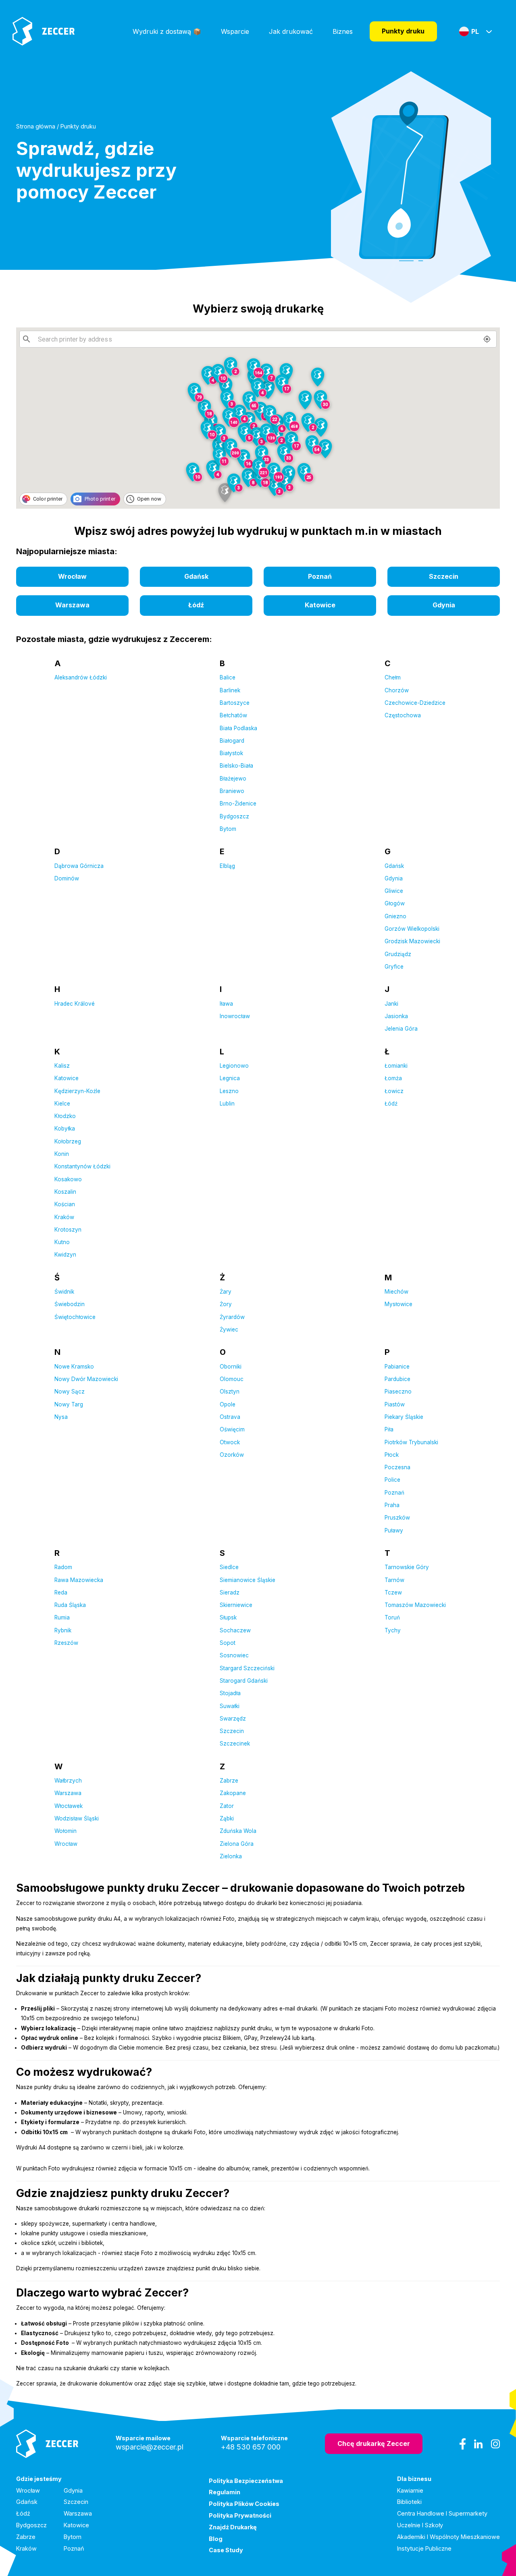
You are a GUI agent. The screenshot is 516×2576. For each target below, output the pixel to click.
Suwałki (230, 1706)
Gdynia (394, 878)
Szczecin (232, 1731)
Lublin (227, 1104)
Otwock (230, 1442)
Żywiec (229, 1329)
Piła (389, 1429)
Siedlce (229, 1567)
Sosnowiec (234, 1655)
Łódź (391, 1104)
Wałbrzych (68, 1781)
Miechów (396, 1292)
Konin (62, 1154)
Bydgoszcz (234, 816)
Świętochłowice (75, 1317)
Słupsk (228, 1617)
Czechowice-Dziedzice (415, 703)
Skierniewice (236, 1605)
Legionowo (234, 1066)
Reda (61, 1592)
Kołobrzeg (68, 1141)
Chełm (393, 677)
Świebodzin (70, 1304)
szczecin (444, 576)
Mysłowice (398, 1304)
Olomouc (232, 1379)
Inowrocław (235, 1016)
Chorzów (397, 690)
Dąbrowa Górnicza (79, 866)
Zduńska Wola (238, 1831)
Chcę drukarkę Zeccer (374, 2443)
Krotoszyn (68, 1230)
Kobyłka (65, 1129)
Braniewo (232, 791)
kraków (26, 2548)
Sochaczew (235, 1630)
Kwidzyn (65, 1255)
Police (392, 1480)
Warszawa (68, 1793)
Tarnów (394, 1580)
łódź (196, 605)
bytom (73, 2537)
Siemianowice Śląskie (248, 1580)
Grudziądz (398, 954)
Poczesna (397, 1467)
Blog (216, 2539)
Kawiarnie (410, 2490)
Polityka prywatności (240, 2515)
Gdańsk (394, 866)
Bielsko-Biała (236, 766)
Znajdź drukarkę (233, 2527)
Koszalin (65, 1192)
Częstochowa (403, 715)
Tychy (393, 1630)
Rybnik (63, 1630)
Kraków (64, 1217)
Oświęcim (232, 1429)
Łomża (393, 1078)
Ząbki (227, 1818)
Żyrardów (232, 1317)
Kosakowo (68, 1179)
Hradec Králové (75, 1004)
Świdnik (64, 1292)
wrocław (72, 576)
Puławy (394, 1530)
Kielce (62, 1104)
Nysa (61, 1417)
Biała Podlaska (238, 728)
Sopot (228, 1643)
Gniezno (395, 916)
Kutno (62, 1242)
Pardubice (397, 1379)
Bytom (228, 829)
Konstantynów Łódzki (82, 1166)
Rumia (62, 1617)
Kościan (65, 1204)
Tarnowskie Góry (407, 1567)
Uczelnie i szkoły (420, 2525)
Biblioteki (409, 2502)
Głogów (395, 903)
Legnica (230, 1078)
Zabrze (229, 1781)
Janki (391, 1004)
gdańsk (196, 576)
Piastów (395, 1404)
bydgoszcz (31, 2525)
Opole (228, 1404)
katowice (320, 605)
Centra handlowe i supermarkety (442, 2513)
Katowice (67, 1078)
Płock (392, 1455)
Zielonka (231, 1856)
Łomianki (396, 1066)
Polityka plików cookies (244, 2504)
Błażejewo (233, 779)
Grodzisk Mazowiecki (412, 941)
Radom (63, 1567)
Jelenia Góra (401, 1029)
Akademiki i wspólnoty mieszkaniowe (448, 2537)
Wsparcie (235, 31)
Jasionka (396, 1016)
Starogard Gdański (244, 1681)
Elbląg (227, 866)
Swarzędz (233, 1719)
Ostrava (230, 1417)
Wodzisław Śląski (77, 1818)
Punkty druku (403, 31)
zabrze (26, 2537)
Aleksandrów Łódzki (81, 677)
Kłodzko (65, 1116)
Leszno (229, 1091)
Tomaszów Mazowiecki (415, 1605)
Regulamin (225, 2492)
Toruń (392, 1617)
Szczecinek (235, 1744)
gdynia (444, 605)
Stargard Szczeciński (247, 1668)
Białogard (232, 741)
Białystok (231, 753)
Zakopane (233, 1793)
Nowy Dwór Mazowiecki (86, 1379)
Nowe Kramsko (74, 1367)
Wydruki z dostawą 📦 (167, 31)
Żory (226, 1304)
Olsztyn (230, 1392)
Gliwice (394, 891)
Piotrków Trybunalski (411, 1442)
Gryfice (394, 967)
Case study (226, 2550)
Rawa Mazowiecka (79, 1580)
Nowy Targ (69, 1404)
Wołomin (66, 1831)
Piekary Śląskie (404, 1417)
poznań (320, 576)
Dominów (67, 878)
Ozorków (232, 1455)
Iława (226, 1004)
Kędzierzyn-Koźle (77, 1091)
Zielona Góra (237, 1844)
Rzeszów (66, 1643)
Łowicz (394, 1091)
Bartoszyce (235, 703)
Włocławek (69, 1806)
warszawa (72, 605)
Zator (227, 1806)
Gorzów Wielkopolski (412, 929)
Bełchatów (233, 715)
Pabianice (397, 1367)
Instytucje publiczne (424, 2548)
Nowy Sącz (70, 1392)
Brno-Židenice (238, 803)
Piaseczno (398, 1392)
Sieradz (230, 1592)
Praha (392, 1505)
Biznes (343, 31)
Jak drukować (291, 31)
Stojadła (230, 1693)
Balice (228, 677)
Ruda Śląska (70, 1605)
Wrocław (66, 1844)
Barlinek (230, 690)
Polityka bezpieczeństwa (246, 2481)
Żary (226, 1292)
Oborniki (231, 1367)
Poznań (394, 1493)
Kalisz (62, 1066)
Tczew (393, 1592)
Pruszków (397, 1518)
